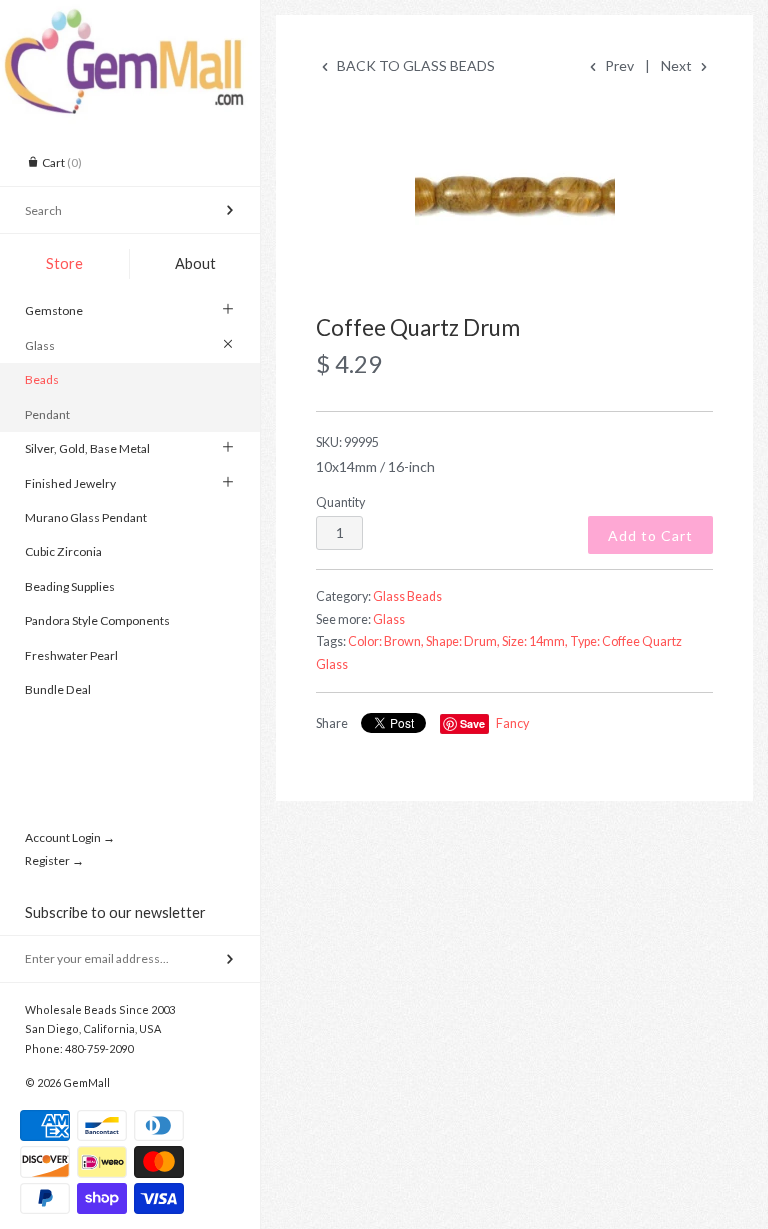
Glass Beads (407, 596)
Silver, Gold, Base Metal (87, 448)
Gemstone (54, 310)
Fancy (512, 723)
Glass (40, 345)
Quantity (340, 502)
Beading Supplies (70, 586)
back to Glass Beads (414, 65)
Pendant (47, 414)
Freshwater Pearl (71, 655)
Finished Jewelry (70, 483)
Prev (618, 65)
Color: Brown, (386, 641)
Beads (42, 379)
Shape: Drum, (463, 641)
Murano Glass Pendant (86, 517)
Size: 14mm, (535, 641)
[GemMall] (130, 18)
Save (472, 723)
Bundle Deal (58, 689)
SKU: (347, 442)
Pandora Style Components (97, 620)
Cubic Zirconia (63, 551)
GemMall (86, 1082)
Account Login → (70, 837)
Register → (54, 860)
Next (678, 65)
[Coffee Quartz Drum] (514, 197)
